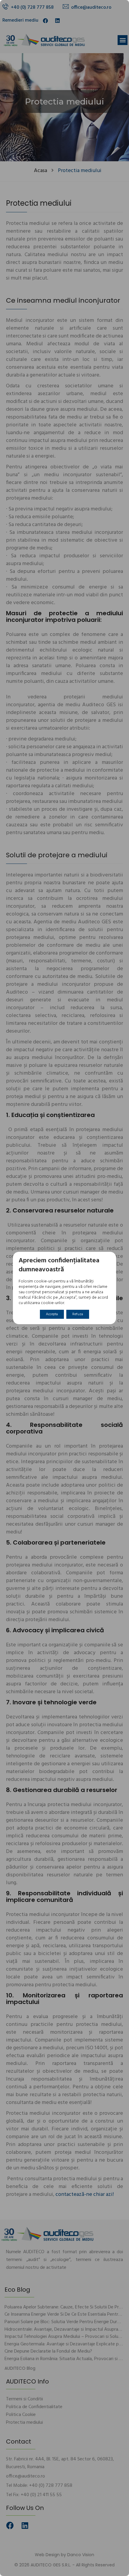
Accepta (52, 1314)
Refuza (78, 1314)
